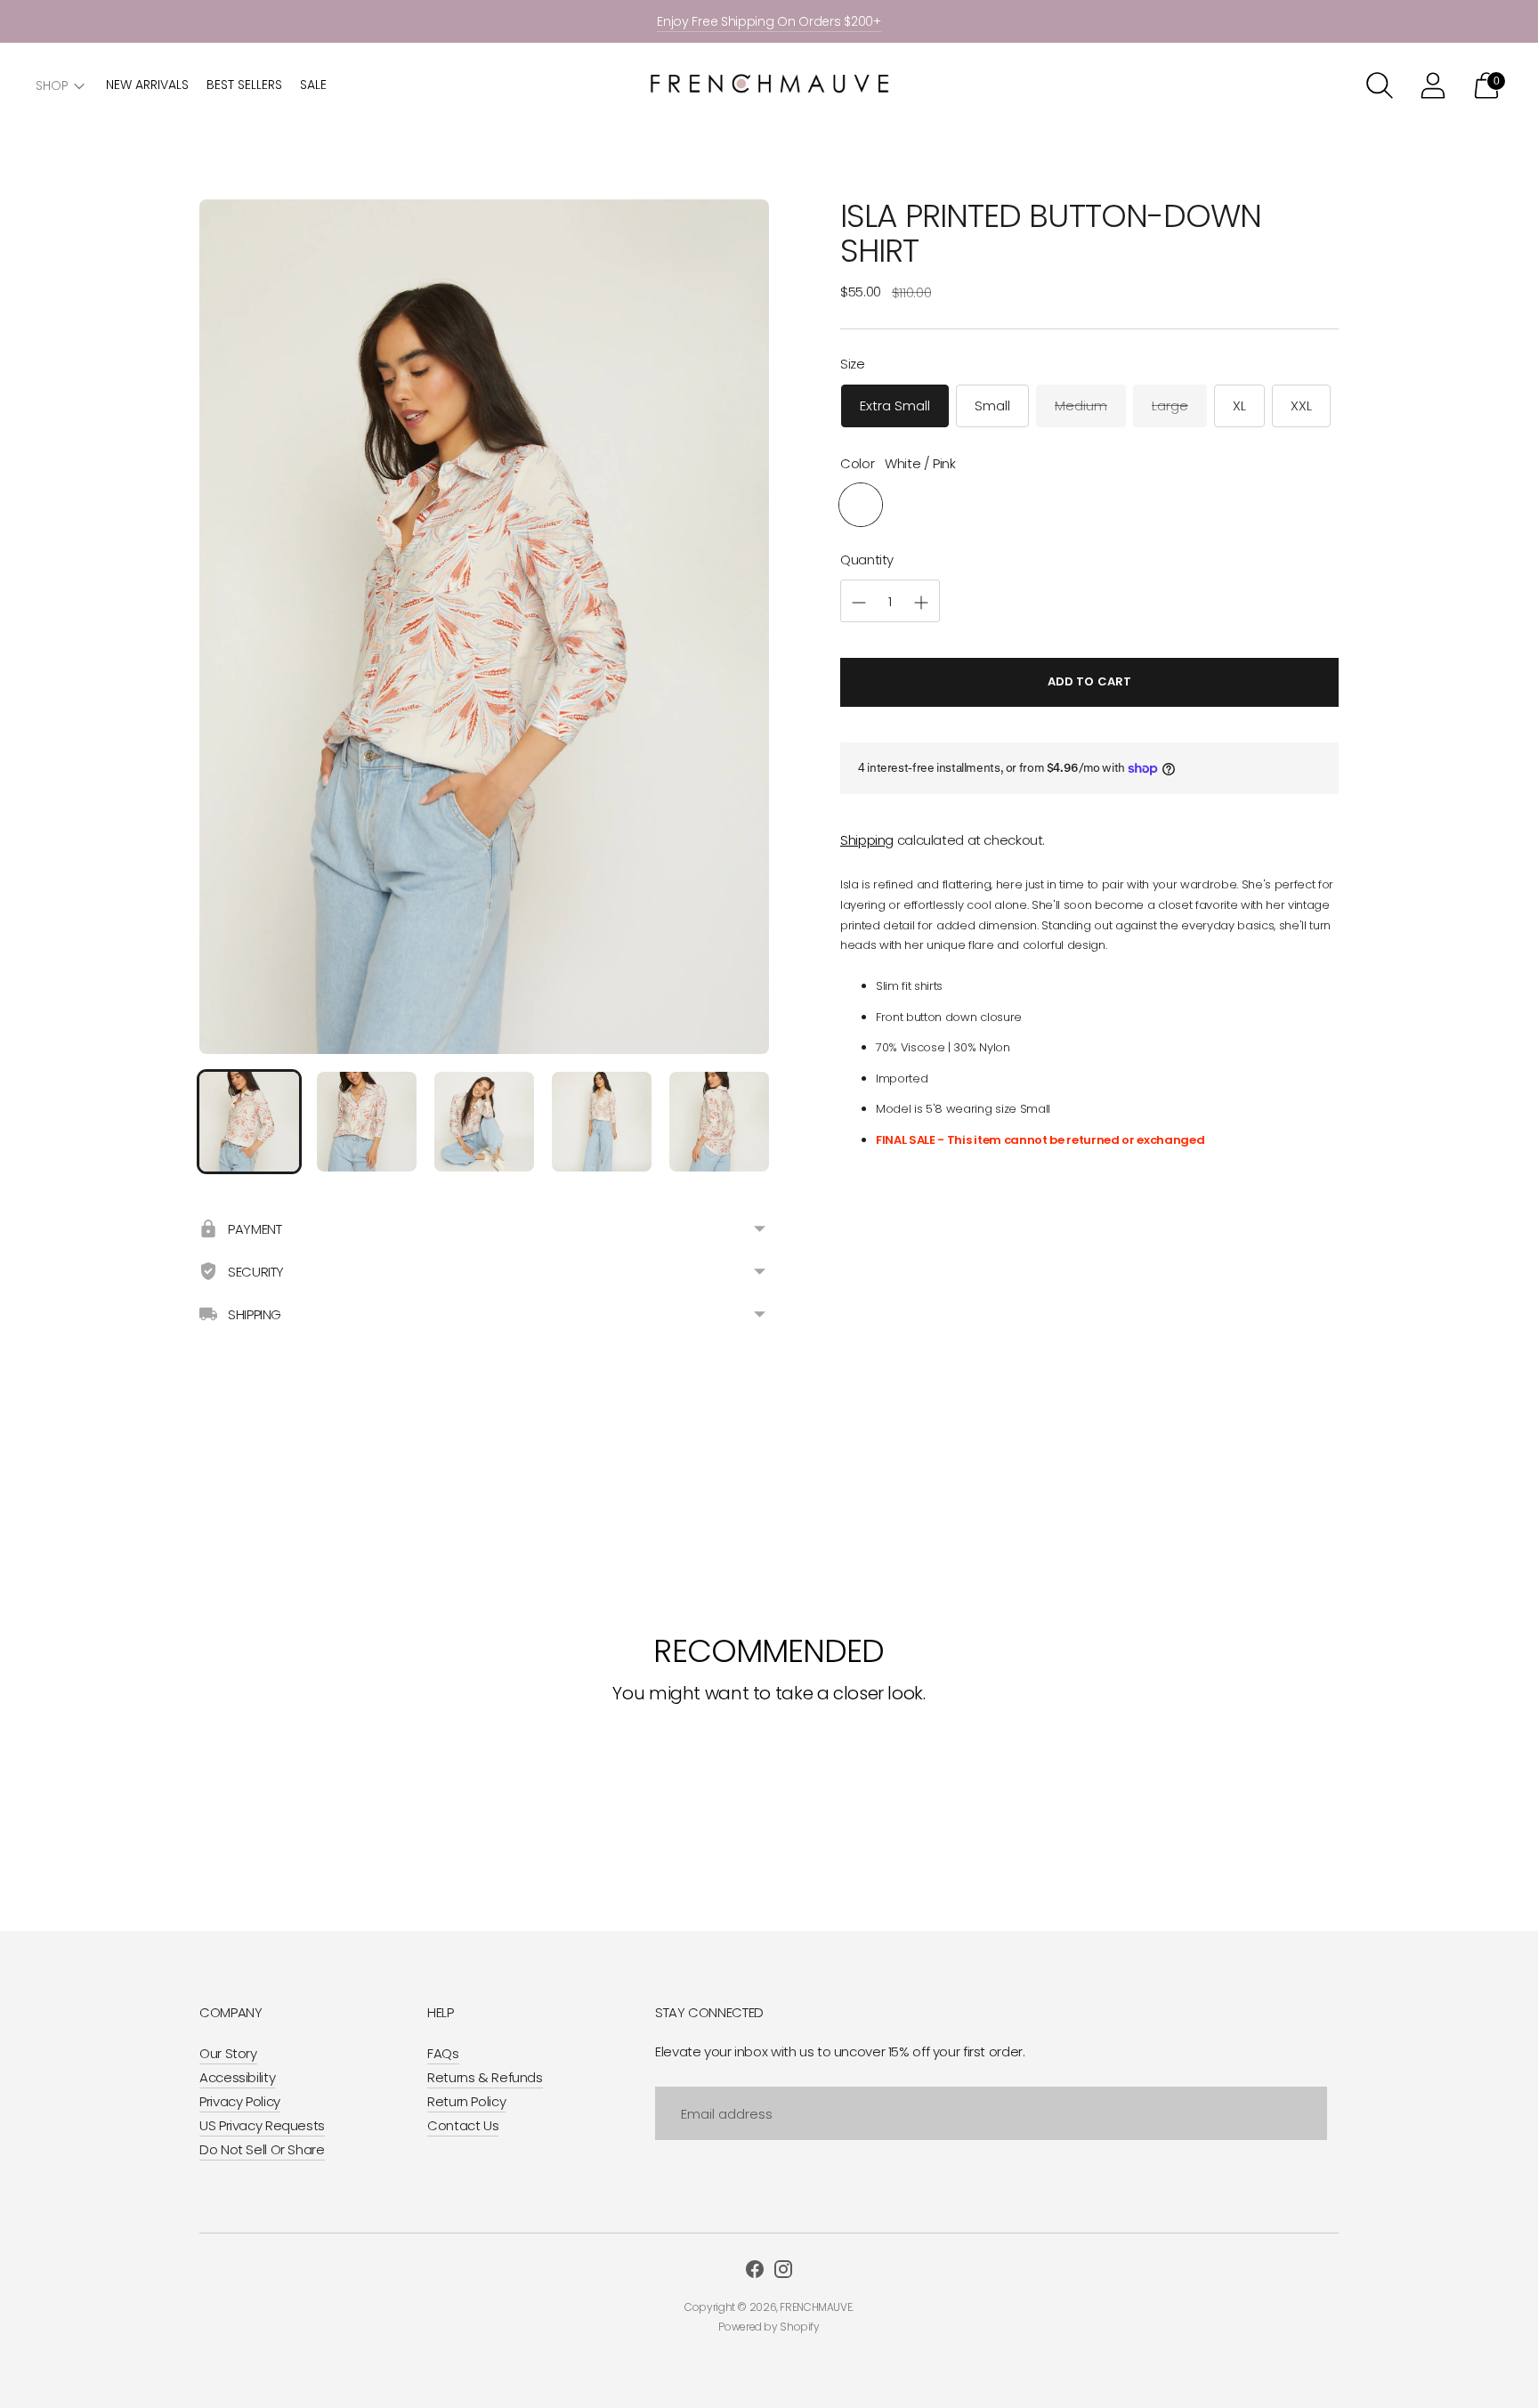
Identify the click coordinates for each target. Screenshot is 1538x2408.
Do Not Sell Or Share (262, 2149)
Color (857, 463)
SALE (313, 85)
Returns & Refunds (485, 2077)
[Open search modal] (1380, 85)
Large (1170, 406)
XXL (1301, 406)
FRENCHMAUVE (816, 2307)
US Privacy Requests (262, 2125)
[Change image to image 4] (602, 1122)
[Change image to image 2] (367, 1122)
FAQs (443, 2053)
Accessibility (237, 2077)
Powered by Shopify (769, 2327)
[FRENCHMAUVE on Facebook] (755, 2272)
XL (1239, 406)
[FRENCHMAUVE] (769, 86)
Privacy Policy (240, 2101)
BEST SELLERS (244, 85)
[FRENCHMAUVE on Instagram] (783, 2272)
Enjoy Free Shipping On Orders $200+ (769, 21)
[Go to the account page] (1433, 85)
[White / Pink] (861, 506)
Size (853, 364)
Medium (1081, 406)
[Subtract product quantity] (921, 603)
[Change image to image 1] (249, 1122)
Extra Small (895, 406)
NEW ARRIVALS (147, 85)
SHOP (52, 85)
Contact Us (463, 2125)
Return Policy (466, 2101)
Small (992, 406)
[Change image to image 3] (484, 1122)
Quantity (867, 560)
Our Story (228, 2053)
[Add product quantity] (859, 603)
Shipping (867, 840)
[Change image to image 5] (719, 1122)
